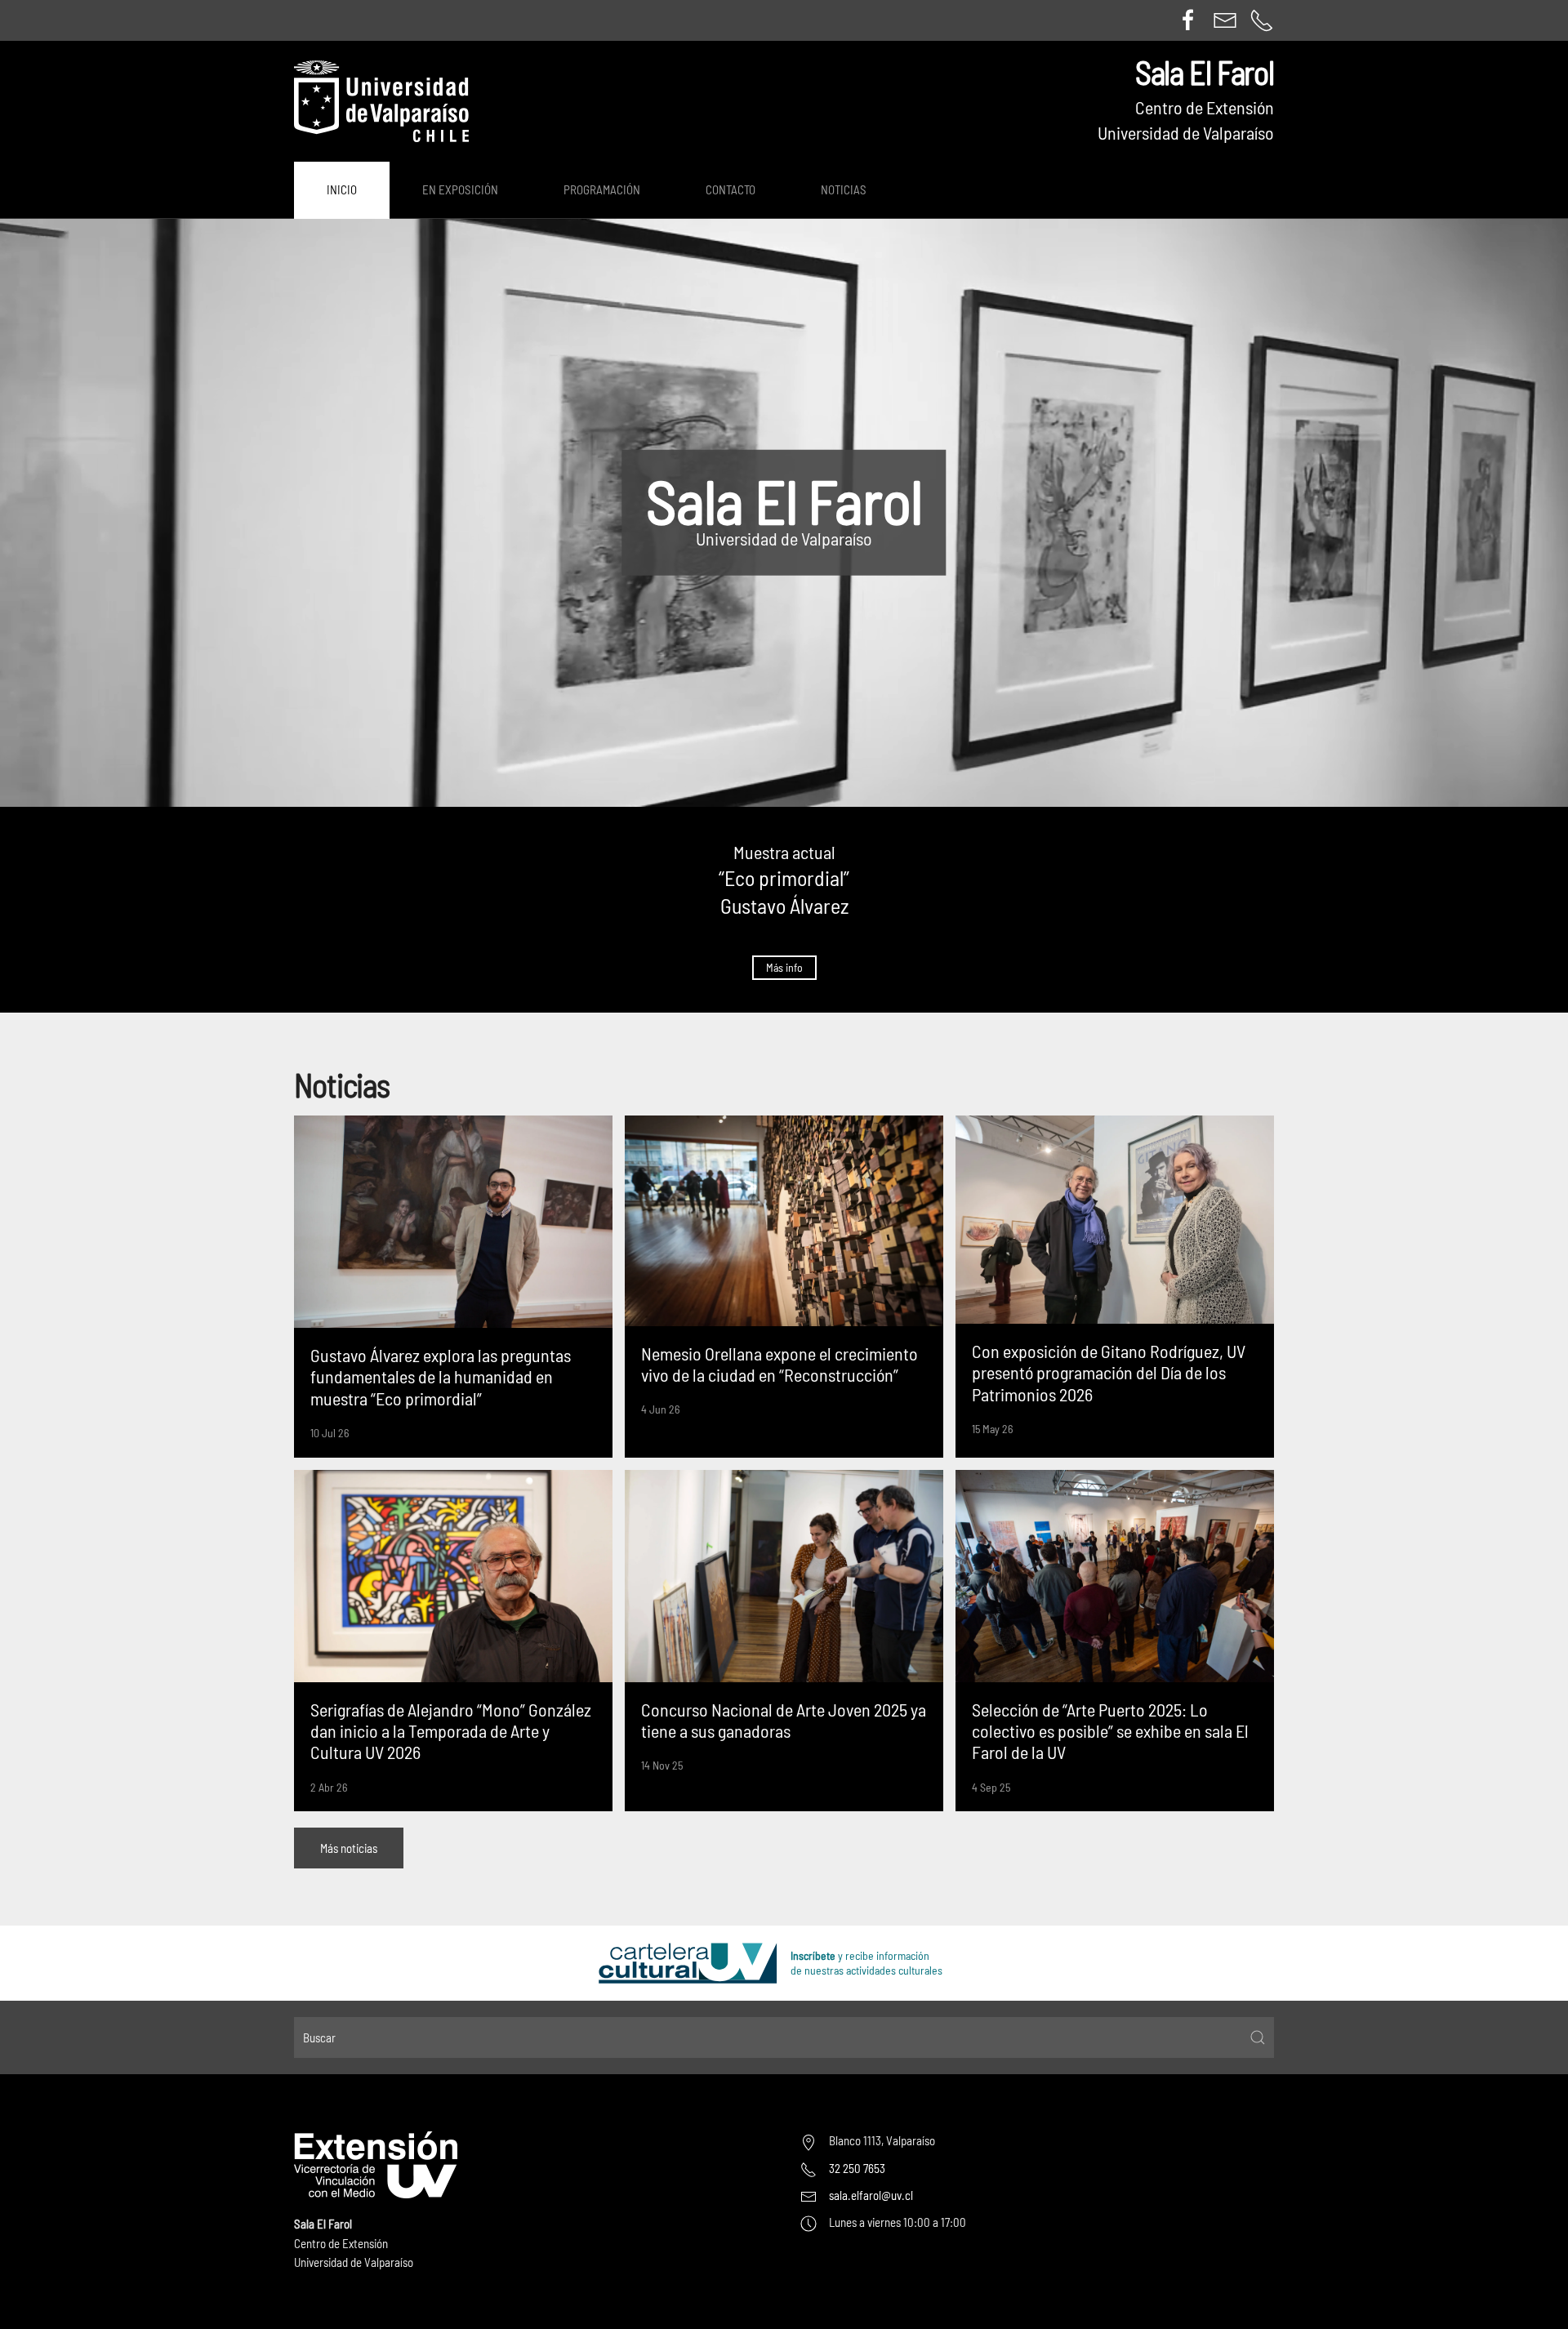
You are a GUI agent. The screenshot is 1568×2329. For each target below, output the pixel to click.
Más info (784, 967)
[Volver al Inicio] (381, 101)
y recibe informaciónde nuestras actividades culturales (866, 1963)
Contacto (731, 189)
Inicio (342, 189)
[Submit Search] (1258, 2037)
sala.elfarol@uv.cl (871, 2195)
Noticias (844, 189)
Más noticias (349, 1848)
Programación (602, 189)
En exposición (460, 189)
